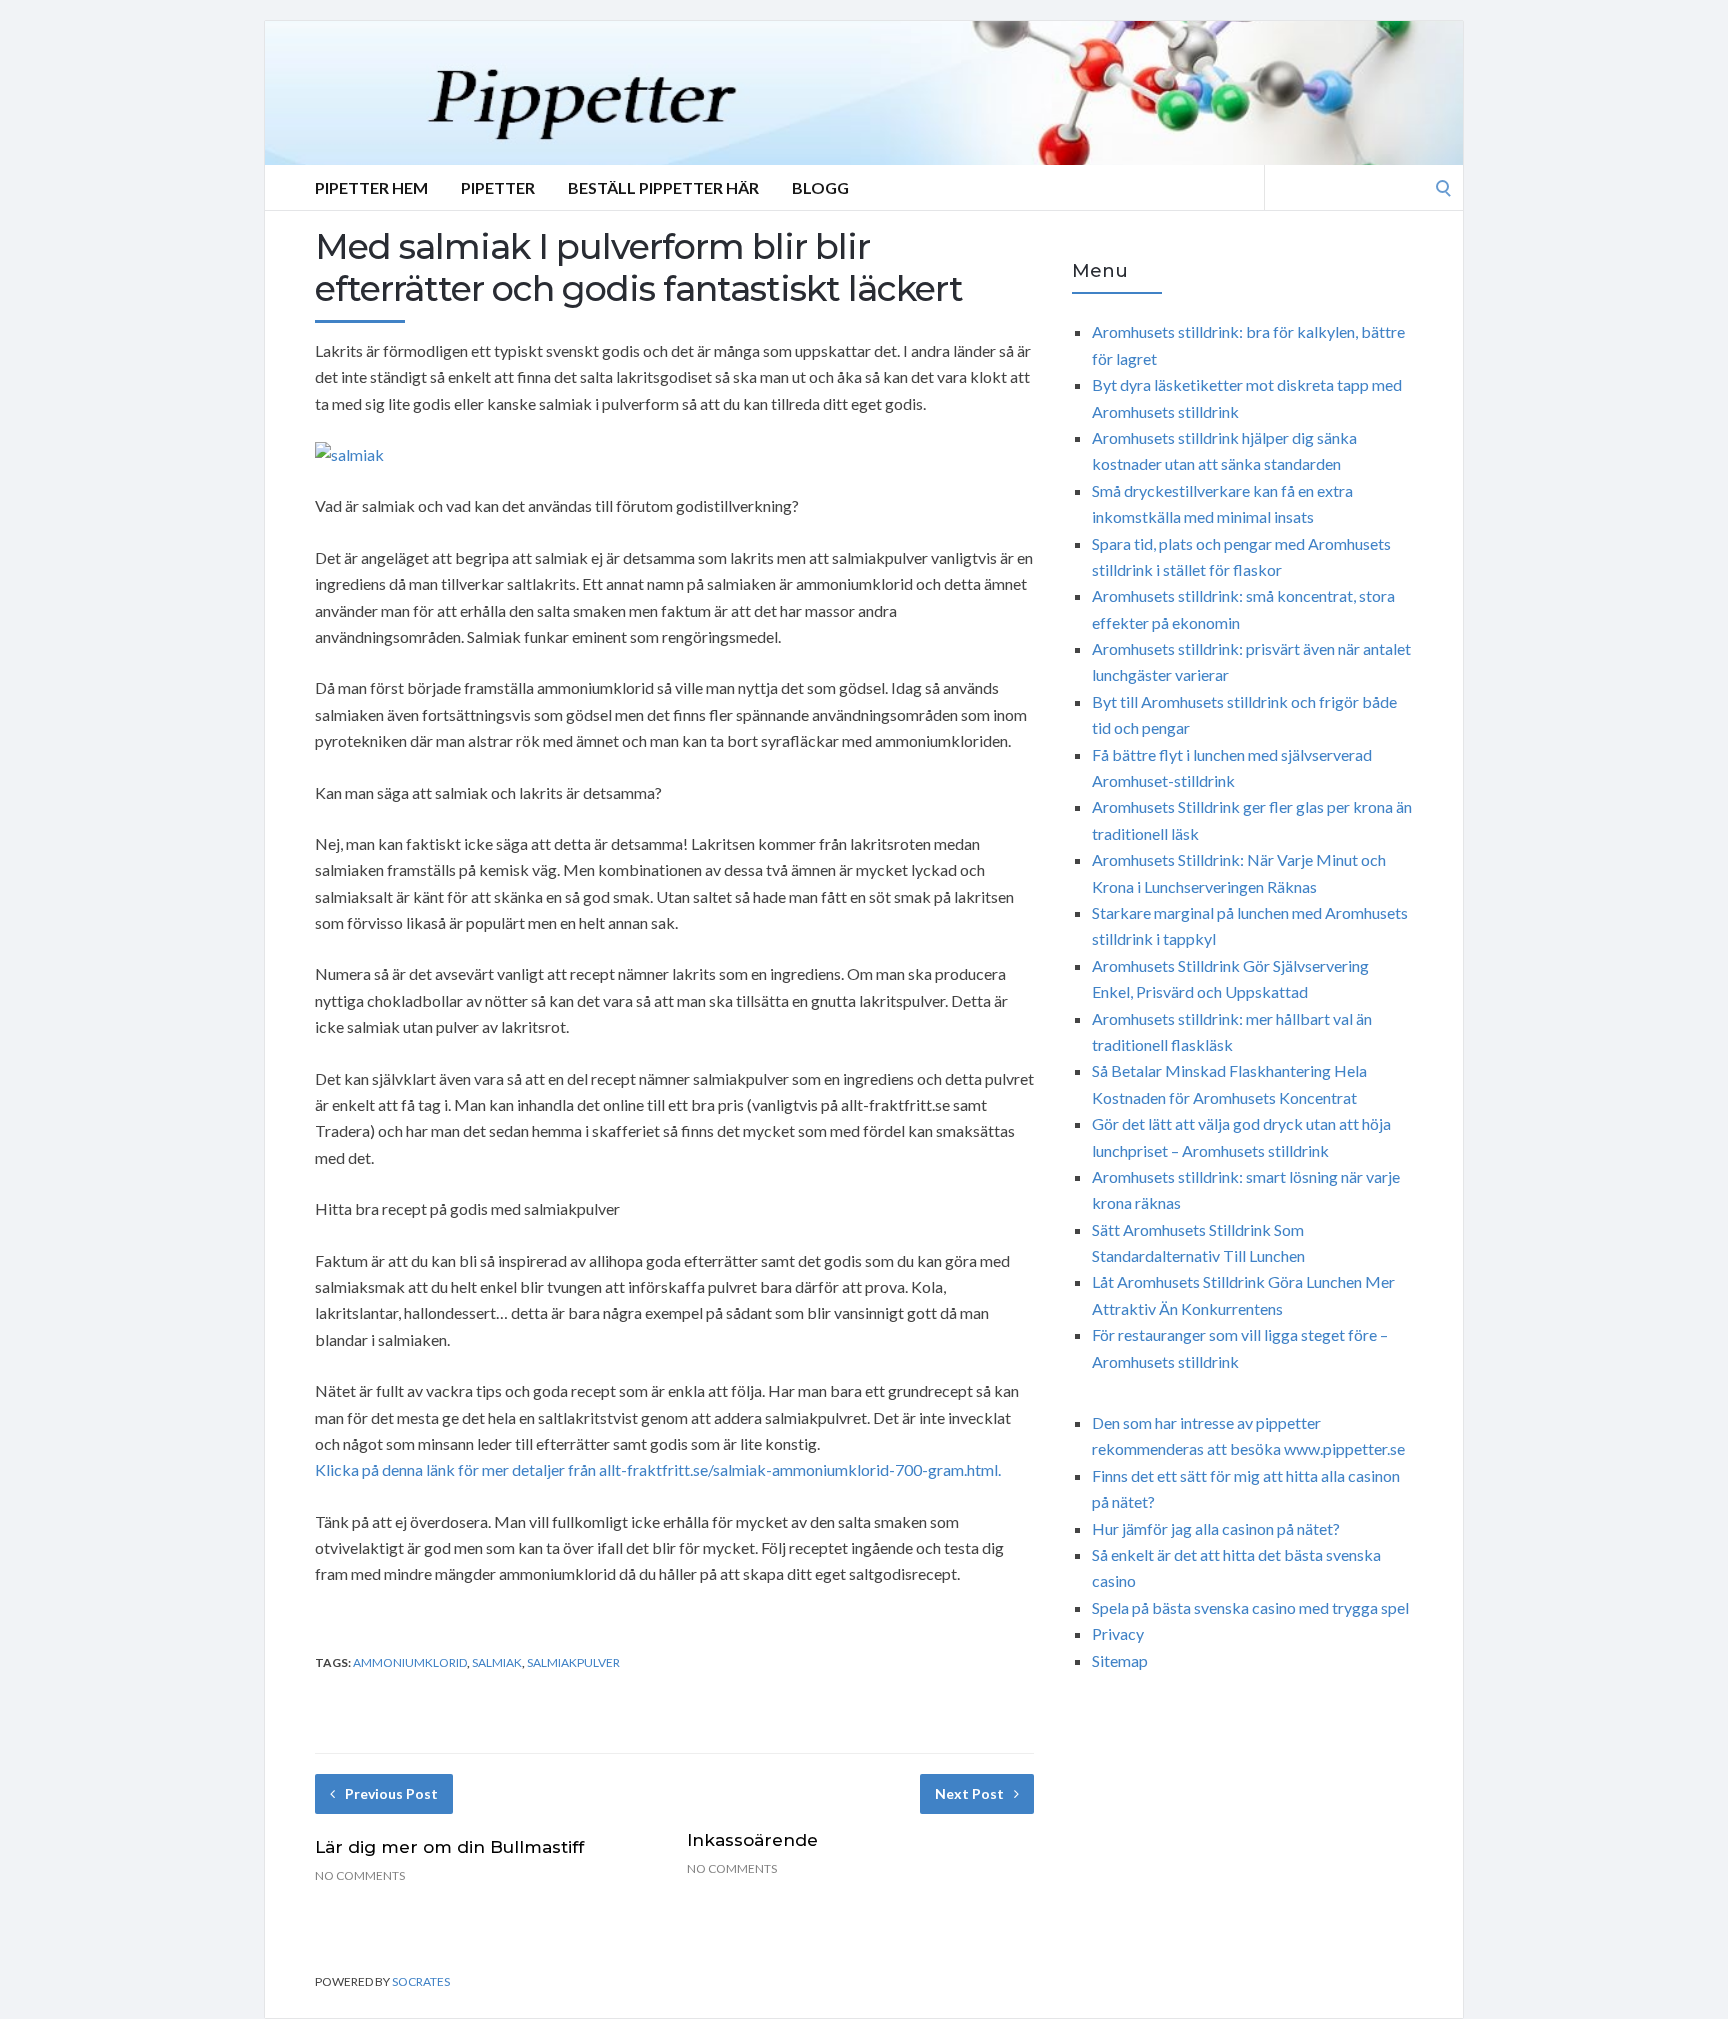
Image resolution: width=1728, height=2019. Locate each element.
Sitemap (1120, 1660)
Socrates (421, 1981)
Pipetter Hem (371, 187)
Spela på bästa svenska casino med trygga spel (1250, 1607)
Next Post (969, 1793)
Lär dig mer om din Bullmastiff (449, 1847)
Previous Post (391, 1793)
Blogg (820, 187)
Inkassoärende (752, 1840)
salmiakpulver (573, 1662)
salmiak (497, 1662)
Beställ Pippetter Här (663, 187)
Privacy (1118, 1633)
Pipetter (498, 187)
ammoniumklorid (410, 1662)
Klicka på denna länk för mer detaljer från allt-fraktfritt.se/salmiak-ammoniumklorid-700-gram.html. (658, 1469)
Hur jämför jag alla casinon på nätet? (1216, 1528)
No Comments (360, 1875)
